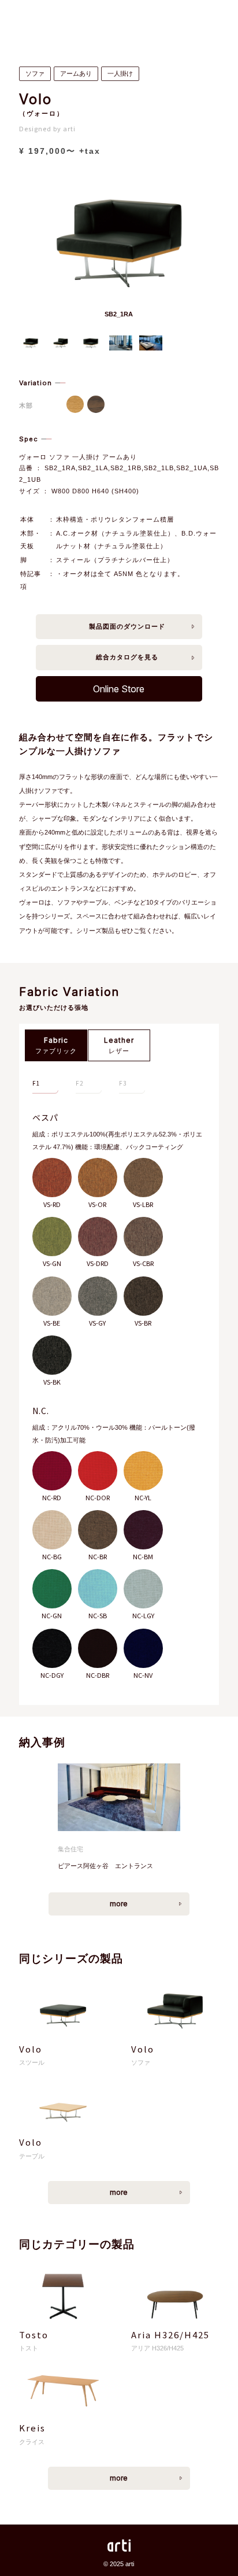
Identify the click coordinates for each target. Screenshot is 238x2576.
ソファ (35, 73)
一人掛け (120, 73)
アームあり (76, 73)
